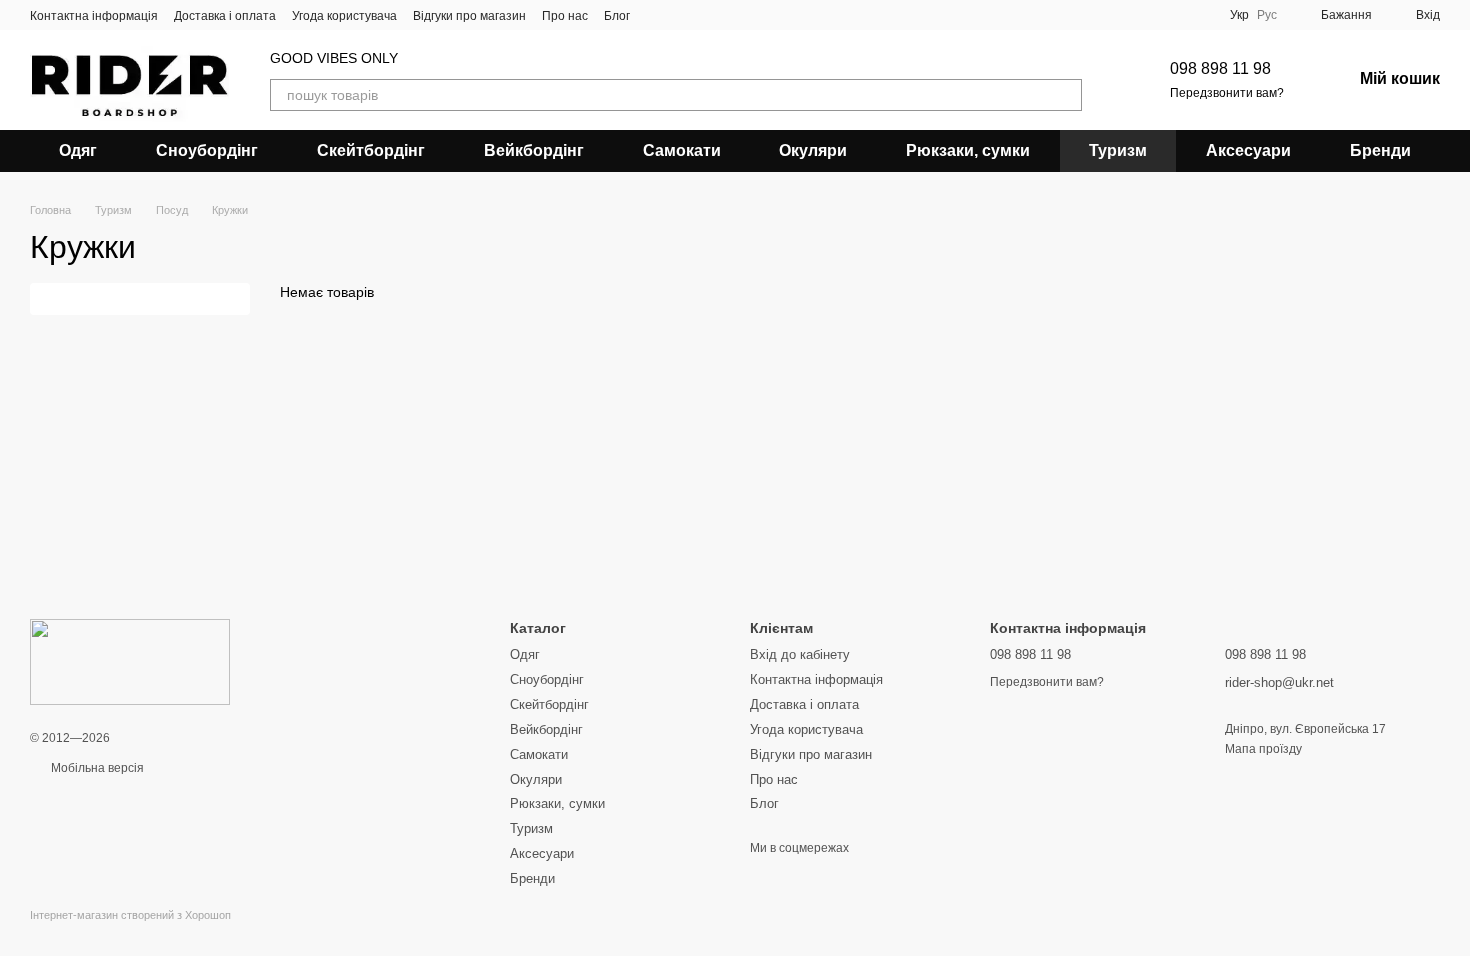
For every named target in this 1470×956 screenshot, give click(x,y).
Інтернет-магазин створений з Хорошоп (130, 915)
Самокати (682, 150)
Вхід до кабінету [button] (800, 654)
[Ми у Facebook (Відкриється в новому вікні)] (658, 15)
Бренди (1380, 150)
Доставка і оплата (225, 16)
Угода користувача (344, 16)
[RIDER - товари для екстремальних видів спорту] (130, 661)
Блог (617, 16)
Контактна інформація (94, 16)
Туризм (1118, 150)
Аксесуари (1248, 150)
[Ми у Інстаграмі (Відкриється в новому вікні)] (682, 15)
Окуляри (813, 150)
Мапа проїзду (1263, 749)
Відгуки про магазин (469, 16)
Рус (1267, 15)
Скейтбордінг (371, 150)
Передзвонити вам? (1227, 93)
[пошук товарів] (1066, 95)
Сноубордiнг (207, 150)
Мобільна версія (96, 768)
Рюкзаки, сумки (968, 150)
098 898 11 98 (1220, 68)
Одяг (78, 150)
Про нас (565, 16)
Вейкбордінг (534, 150)
